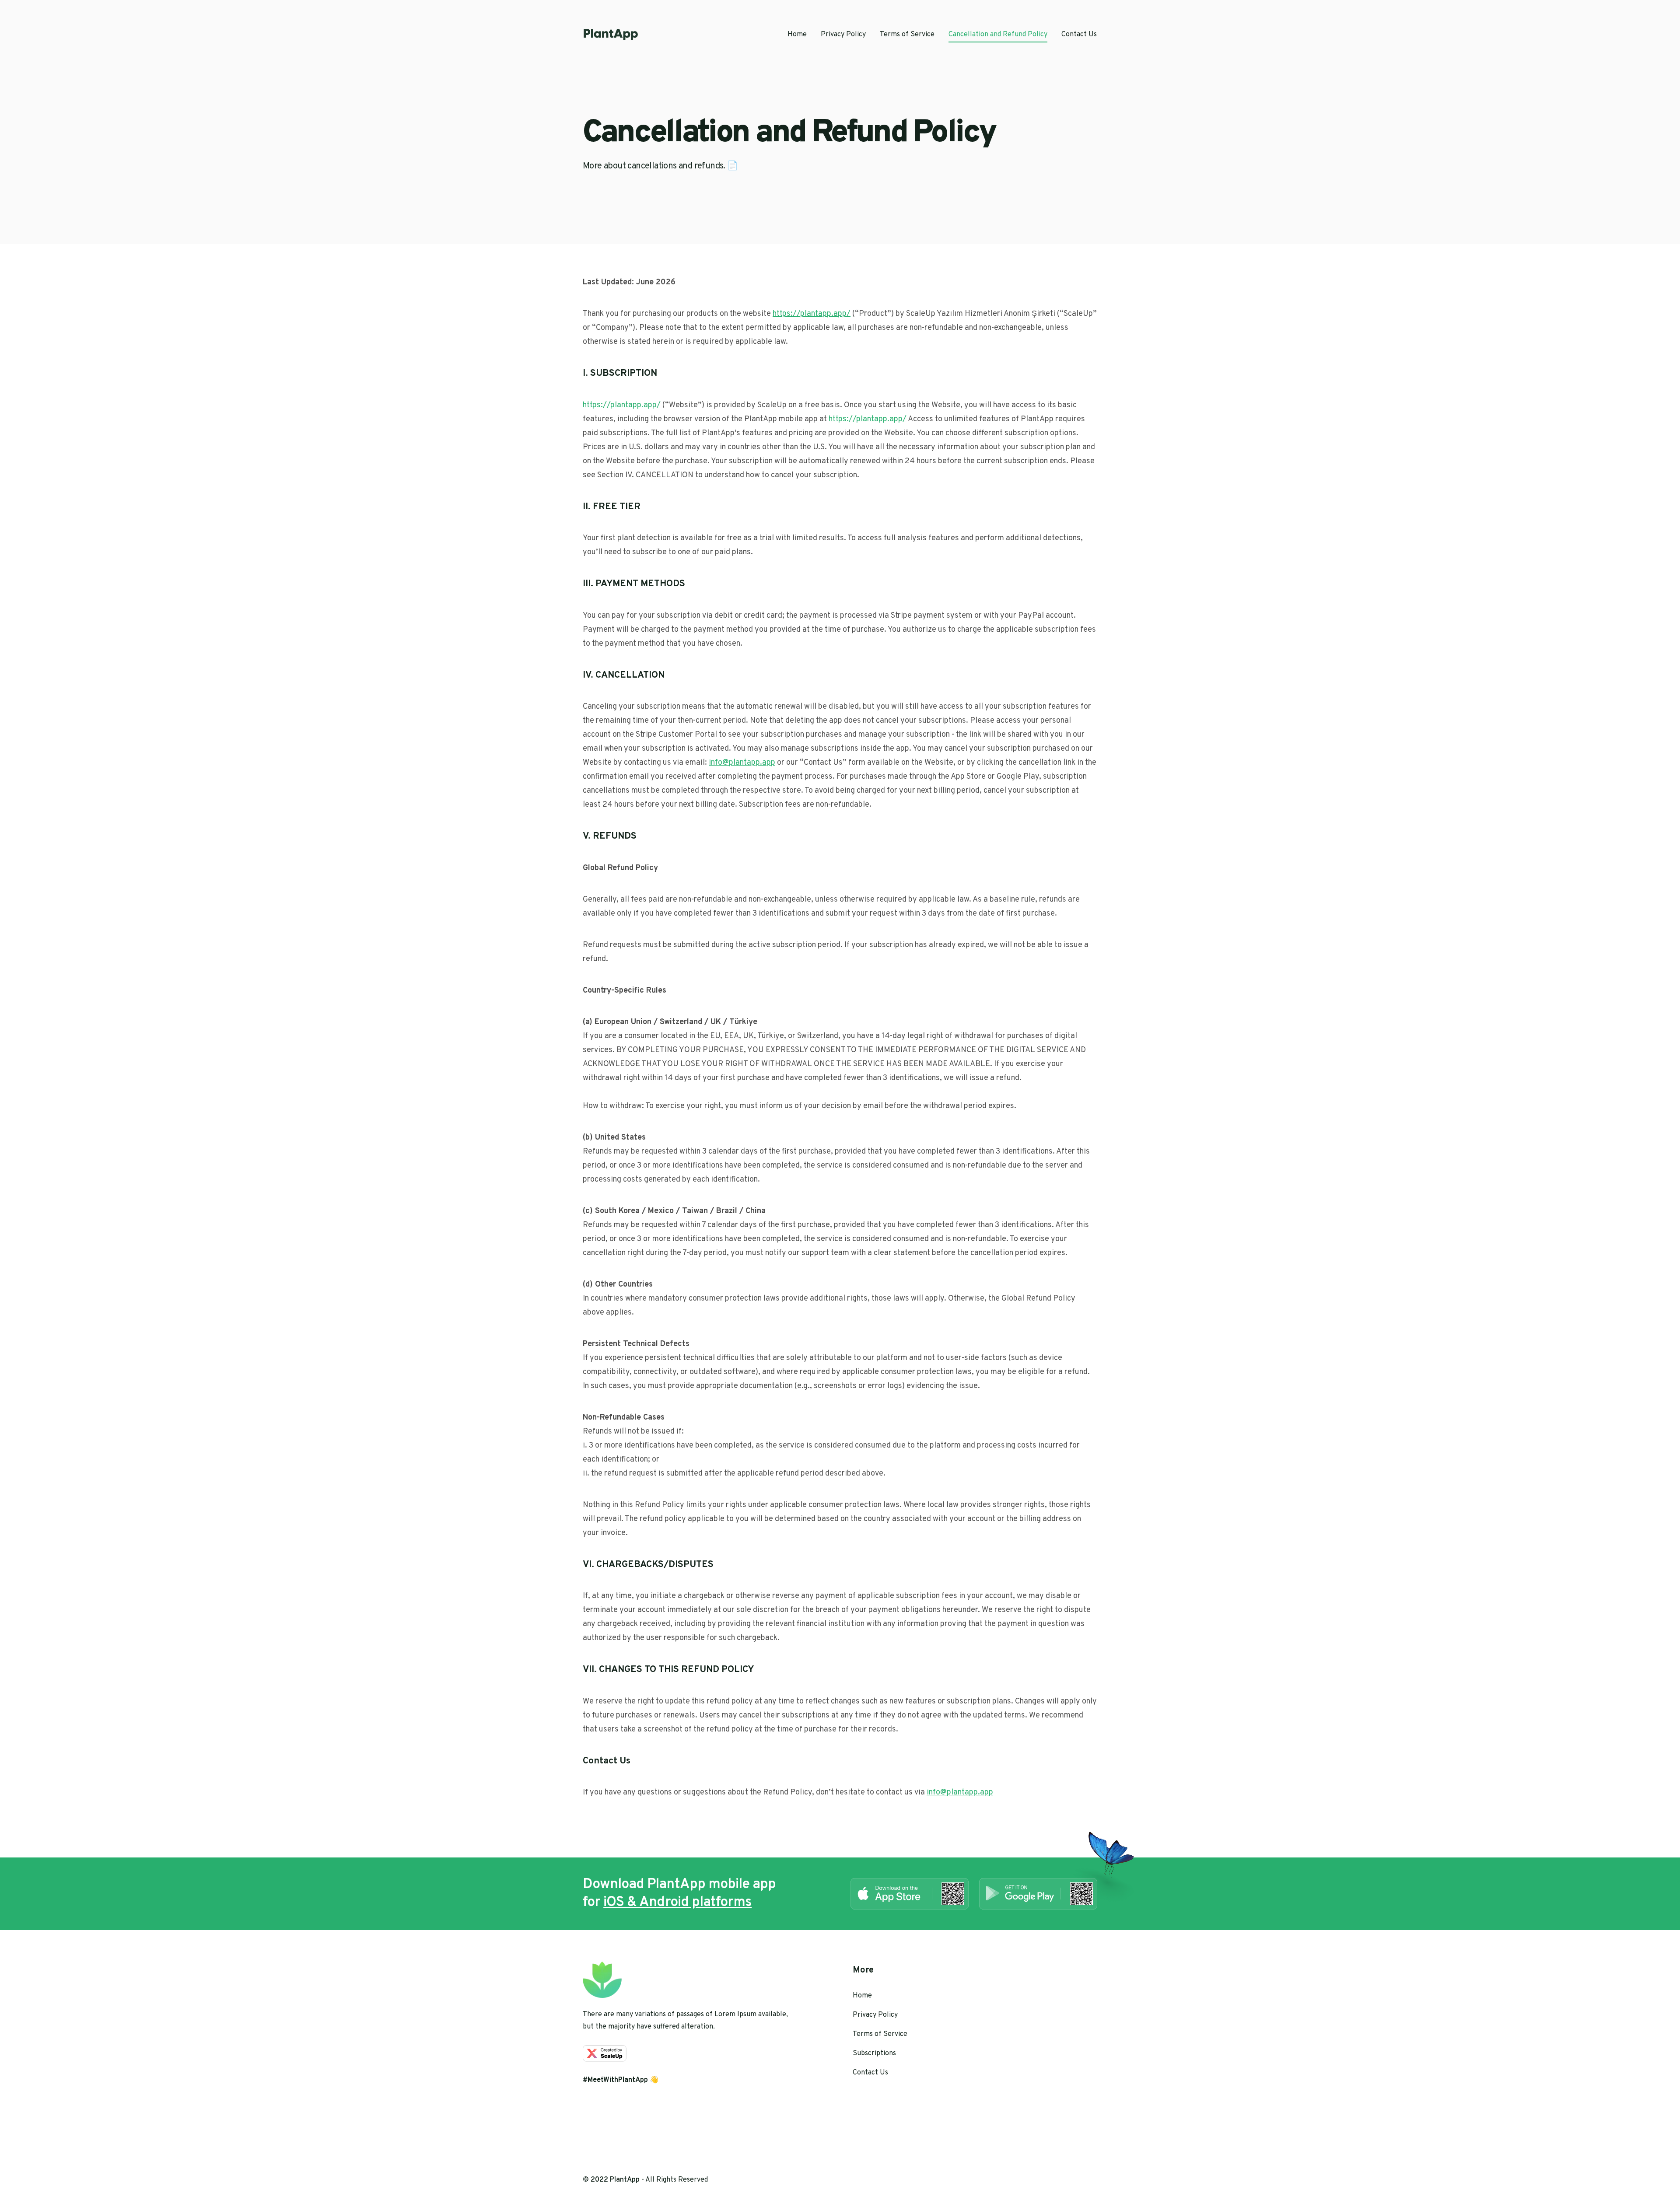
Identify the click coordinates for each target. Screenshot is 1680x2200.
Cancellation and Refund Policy (998, 35)
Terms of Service (907, 35)
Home (797, 35)
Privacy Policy (843, 35)
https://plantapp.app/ (812, 314)
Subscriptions (874, 2053)
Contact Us (1079, 35)
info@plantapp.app (742, 763)
